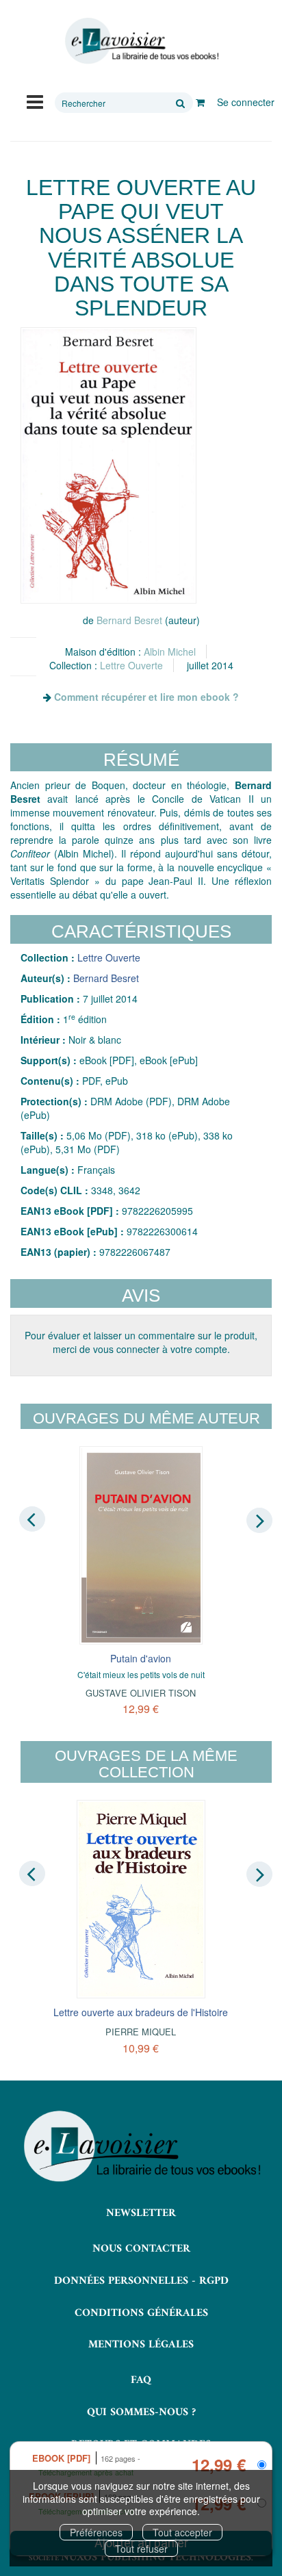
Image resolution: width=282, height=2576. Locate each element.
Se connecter (246, 102)
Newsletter (141, 2213)
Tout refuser (141, 2549)
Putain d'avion (141, 1658)
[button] (108, 465)
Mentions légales (141, 2345)
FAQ (141, 2380)
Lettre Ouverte (131, 665)
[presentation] (32, 1519)
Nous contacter (141, 2249)
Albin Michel (170, 652)
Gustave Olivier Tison (141, 1693)
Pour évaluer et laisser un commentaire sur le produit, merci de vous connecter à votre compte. (141, 1342)
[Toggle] (35, 101)
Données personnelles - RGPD (141, 2281)
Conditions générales (141, 2313)
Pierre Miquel (141, 2032)
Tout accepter (182, 2532)
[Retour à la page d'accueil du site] (141, 41)
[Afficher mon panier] (200, 102)
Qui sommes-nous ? (141, 2412)
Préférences (96, 2532)
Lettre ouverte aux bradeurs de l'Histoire (141, 2012)
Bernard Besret (129, 620)
